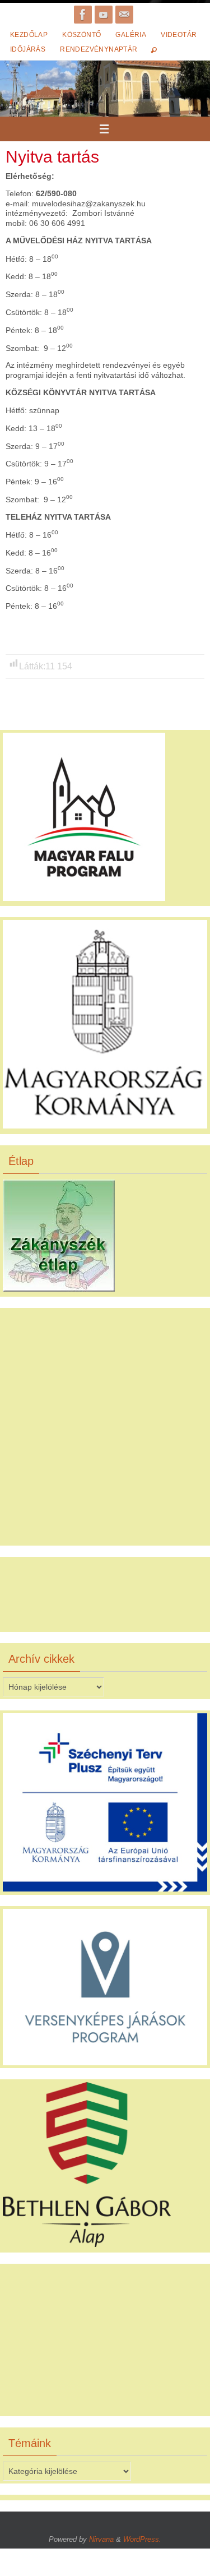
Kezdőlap (29, 35)
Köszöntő (81, 35)
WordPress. (142, 2539)
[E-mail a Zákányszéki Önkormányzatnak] (124, 15)
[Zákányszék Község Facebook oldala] (83, 15)
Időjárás (28, 49)
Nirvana (101, 2539)
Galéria (131, 35)
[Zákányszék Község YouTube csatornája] (104, 15)
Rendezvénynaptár (99, 49)
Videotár (179, 35)
